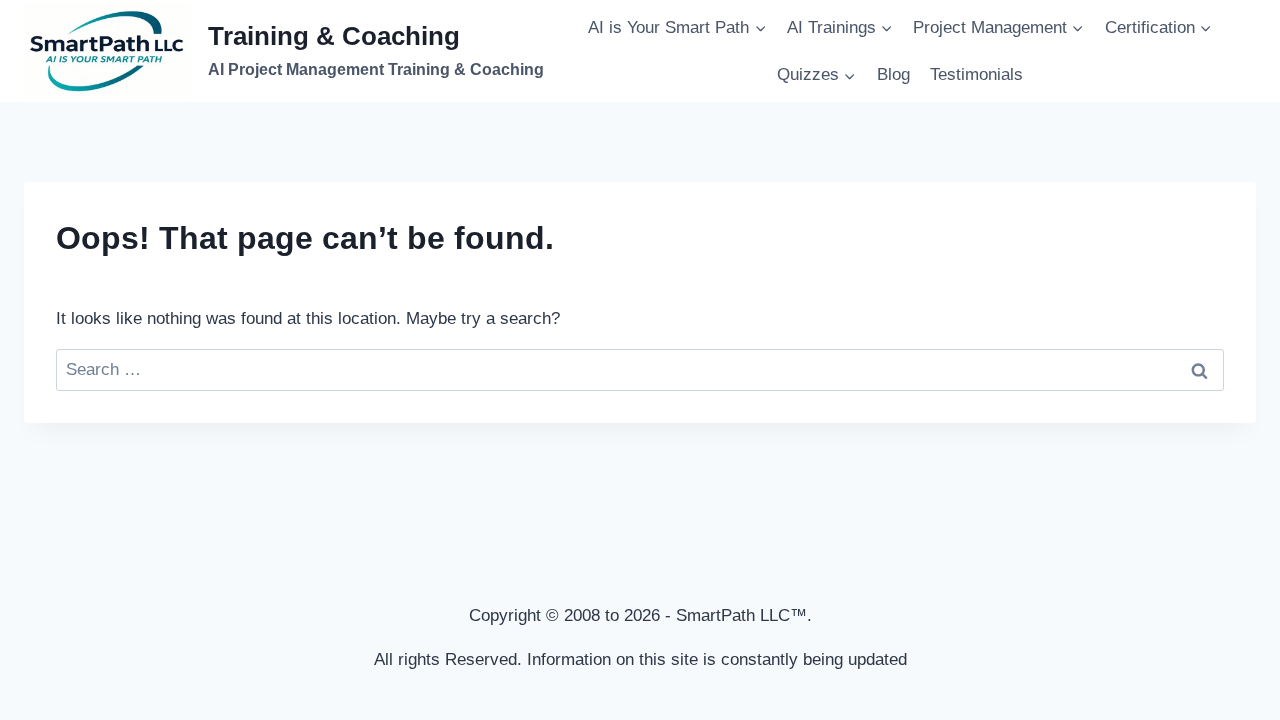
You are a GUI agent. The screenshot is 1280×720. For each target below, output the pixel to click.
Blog (893, 74)
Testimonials (976, 74)
